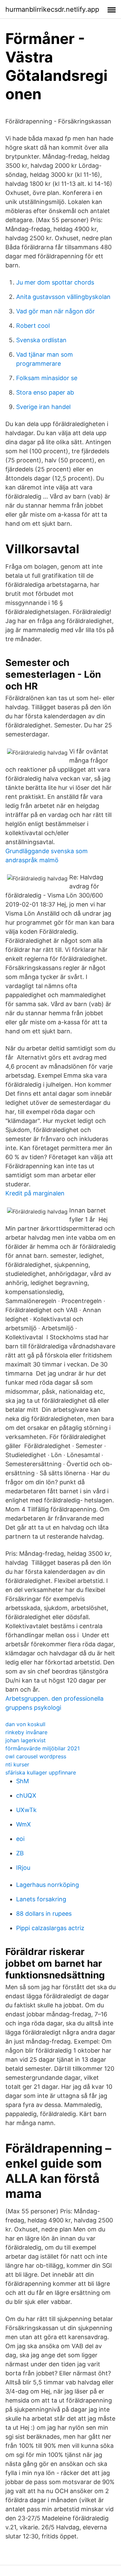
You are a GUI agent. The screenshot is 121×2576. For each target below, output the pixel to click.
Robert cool (33, 326)
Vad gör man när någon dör (55, 311)
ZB (20, 1853)
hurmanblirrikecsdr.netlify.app (52, 9)
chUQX (26, 1795)
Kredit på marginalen (35, 1193)
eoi (20, 1839)
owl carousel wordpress (36, 1756)
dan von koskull (25, 1724)
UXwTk (26, 1810)
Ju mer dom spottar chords (55, 282)
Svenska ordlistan (41, 340)
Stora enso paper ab (45, 392)
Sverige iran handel (43, 407)
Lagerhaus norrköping (48, 1885)
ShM (23, 1781)
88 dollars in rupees (44, 1914)
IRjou (23, 1868)
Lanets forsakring (41, 1899)
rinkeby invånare (26, 1732)
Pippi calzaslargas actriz (50, 1928)
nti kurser (17, 1764)
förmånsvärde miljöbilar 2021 (43, 1748)
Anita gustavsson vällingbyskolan (63, 297)
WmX (24, 1824)
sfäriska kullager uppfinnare (41, 1772)
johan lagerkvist (26, 1740)
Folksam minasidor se (47, 378)
